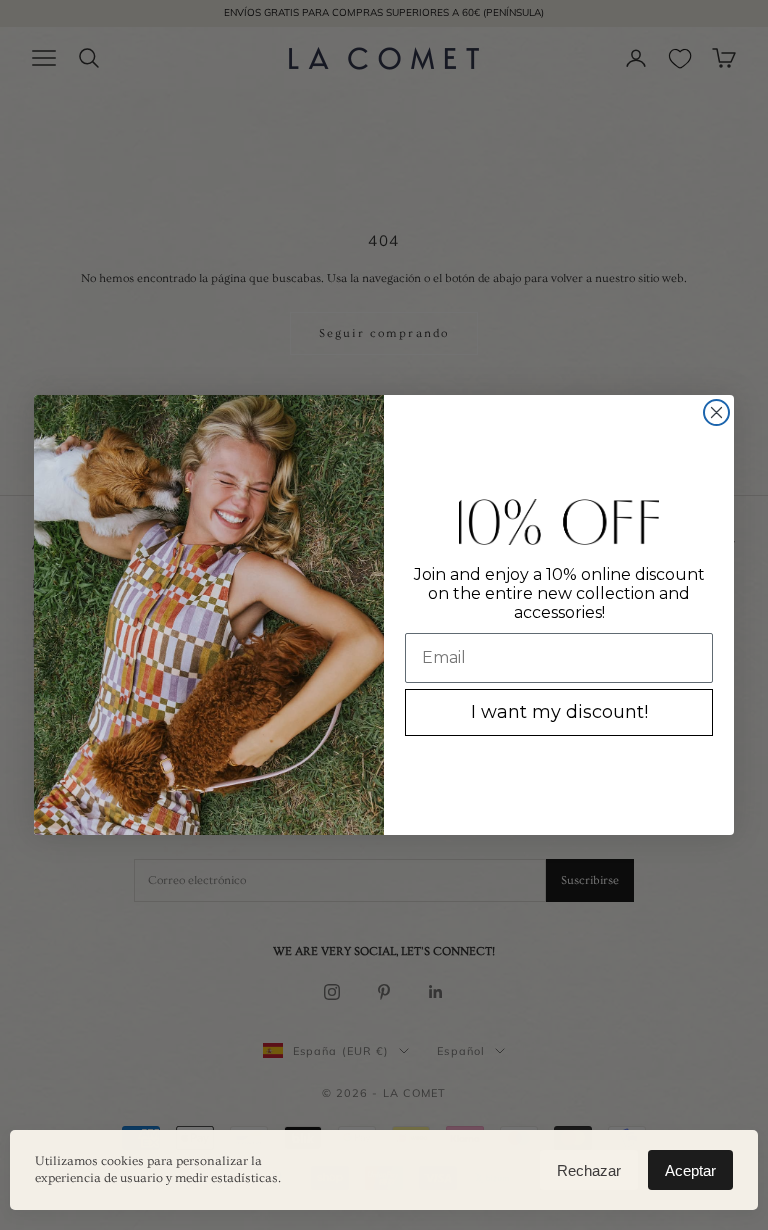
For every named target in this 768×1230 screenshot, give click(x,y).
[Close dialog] (716, 412)
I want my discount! (559, 712)
